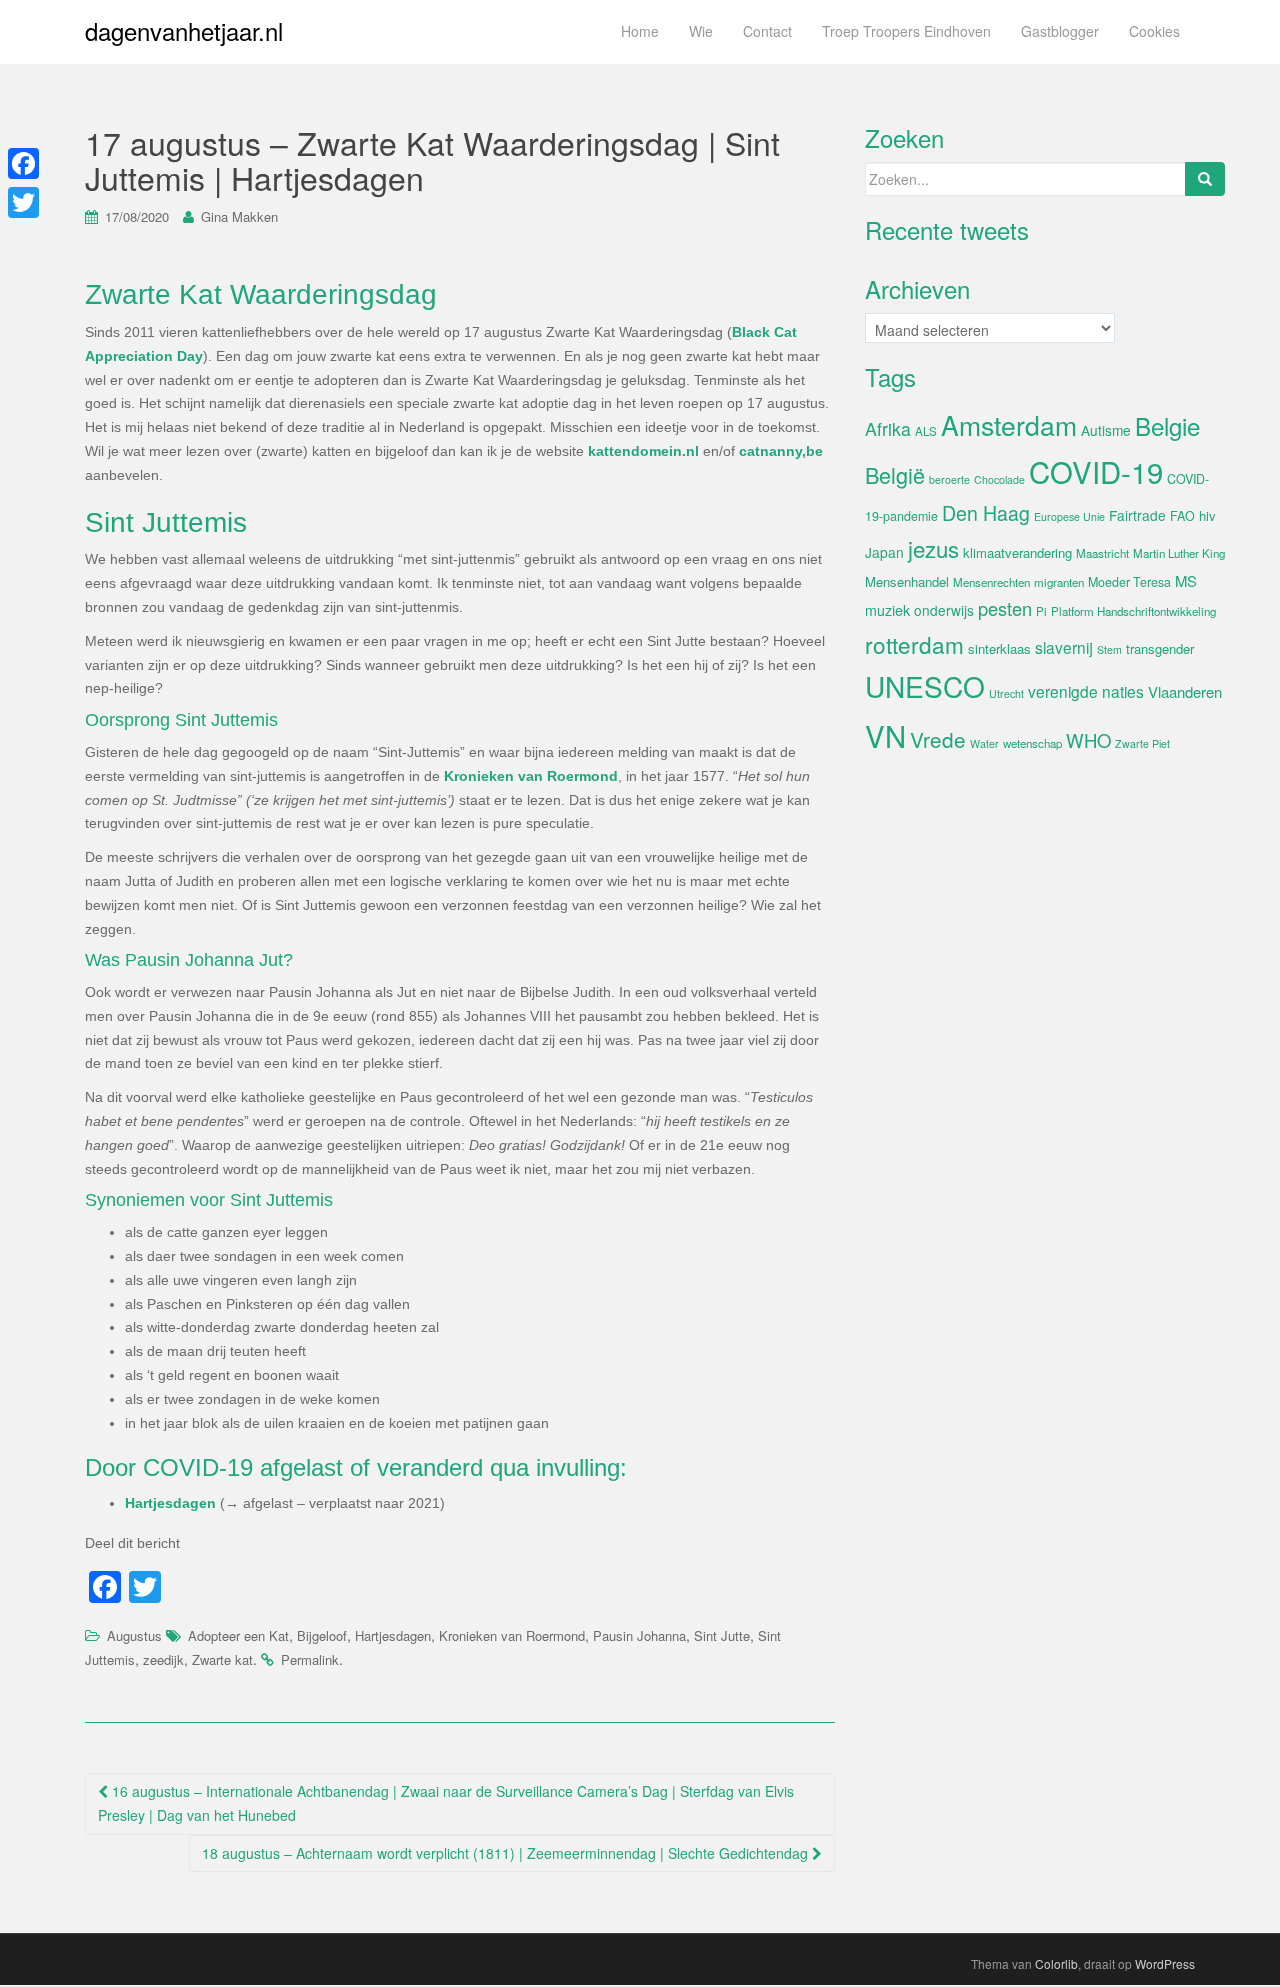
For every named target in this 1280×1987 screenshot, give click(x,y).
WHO (1088, 740)
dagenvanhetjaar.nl (184, 30)
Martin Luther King (1179, 553)
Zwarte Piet (1142, 743)
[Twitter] (23, 202)
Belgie (1167, 425)
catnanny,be (781, 451)
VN (885, 735)
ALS (926, 431)
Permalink (310, 1659)
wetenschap (1032, 743)
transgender (1160, 648)
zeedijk (163, 1659)
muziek (887, 610)
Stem (1109, 649)
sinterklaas (999, 648)
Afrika (888, 428)
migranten (1059, 582)
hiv (1207, 515)
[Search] (1205, 179)
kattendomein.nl (643, 451)
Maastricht (1102, 553)
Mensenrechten (991, 582)
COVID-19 (1096, 471)
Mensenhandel (907, 581)
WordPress (1165, 1963)
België (895, 474)
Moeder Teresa (1129, 582)
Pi (1041, 611)
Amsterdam (1009, 424)
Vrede (938, 739)
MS (1186, 580)
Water (984, 743)
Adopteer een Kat (238, 1635)
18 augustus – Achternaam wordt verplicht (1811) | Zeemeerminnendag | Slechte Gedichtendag (507, 1853)
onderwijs (944, 610)
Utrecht (1006, 693)
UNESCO (925, 686)
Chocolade (999, 479)
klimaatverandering (1017, 552)
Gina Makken (239, 216)
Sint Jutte (722, 1635)
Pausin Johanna (639, 1635)
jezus (933, 548)
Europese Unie (1069, 516)
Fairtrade (1137, 515)
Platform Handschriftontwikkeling (1133, 611)
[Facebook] (23, 163)
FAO (1182, 516)
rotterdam (914, 644)
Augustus (134, 1635)
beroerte (949, 479)
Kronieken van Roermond (531, 776)
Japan (884, 552)
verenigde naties (1086, 691)
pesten (1005, 608)
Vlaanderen (1185, 691)
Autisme (1106, 430)
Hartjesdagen (170, 1503)
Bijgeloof (322, 1635)
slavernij (1064, 647)
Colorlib (1056, 1963)
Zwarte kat (222, 1659)
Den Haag (986, 513)
